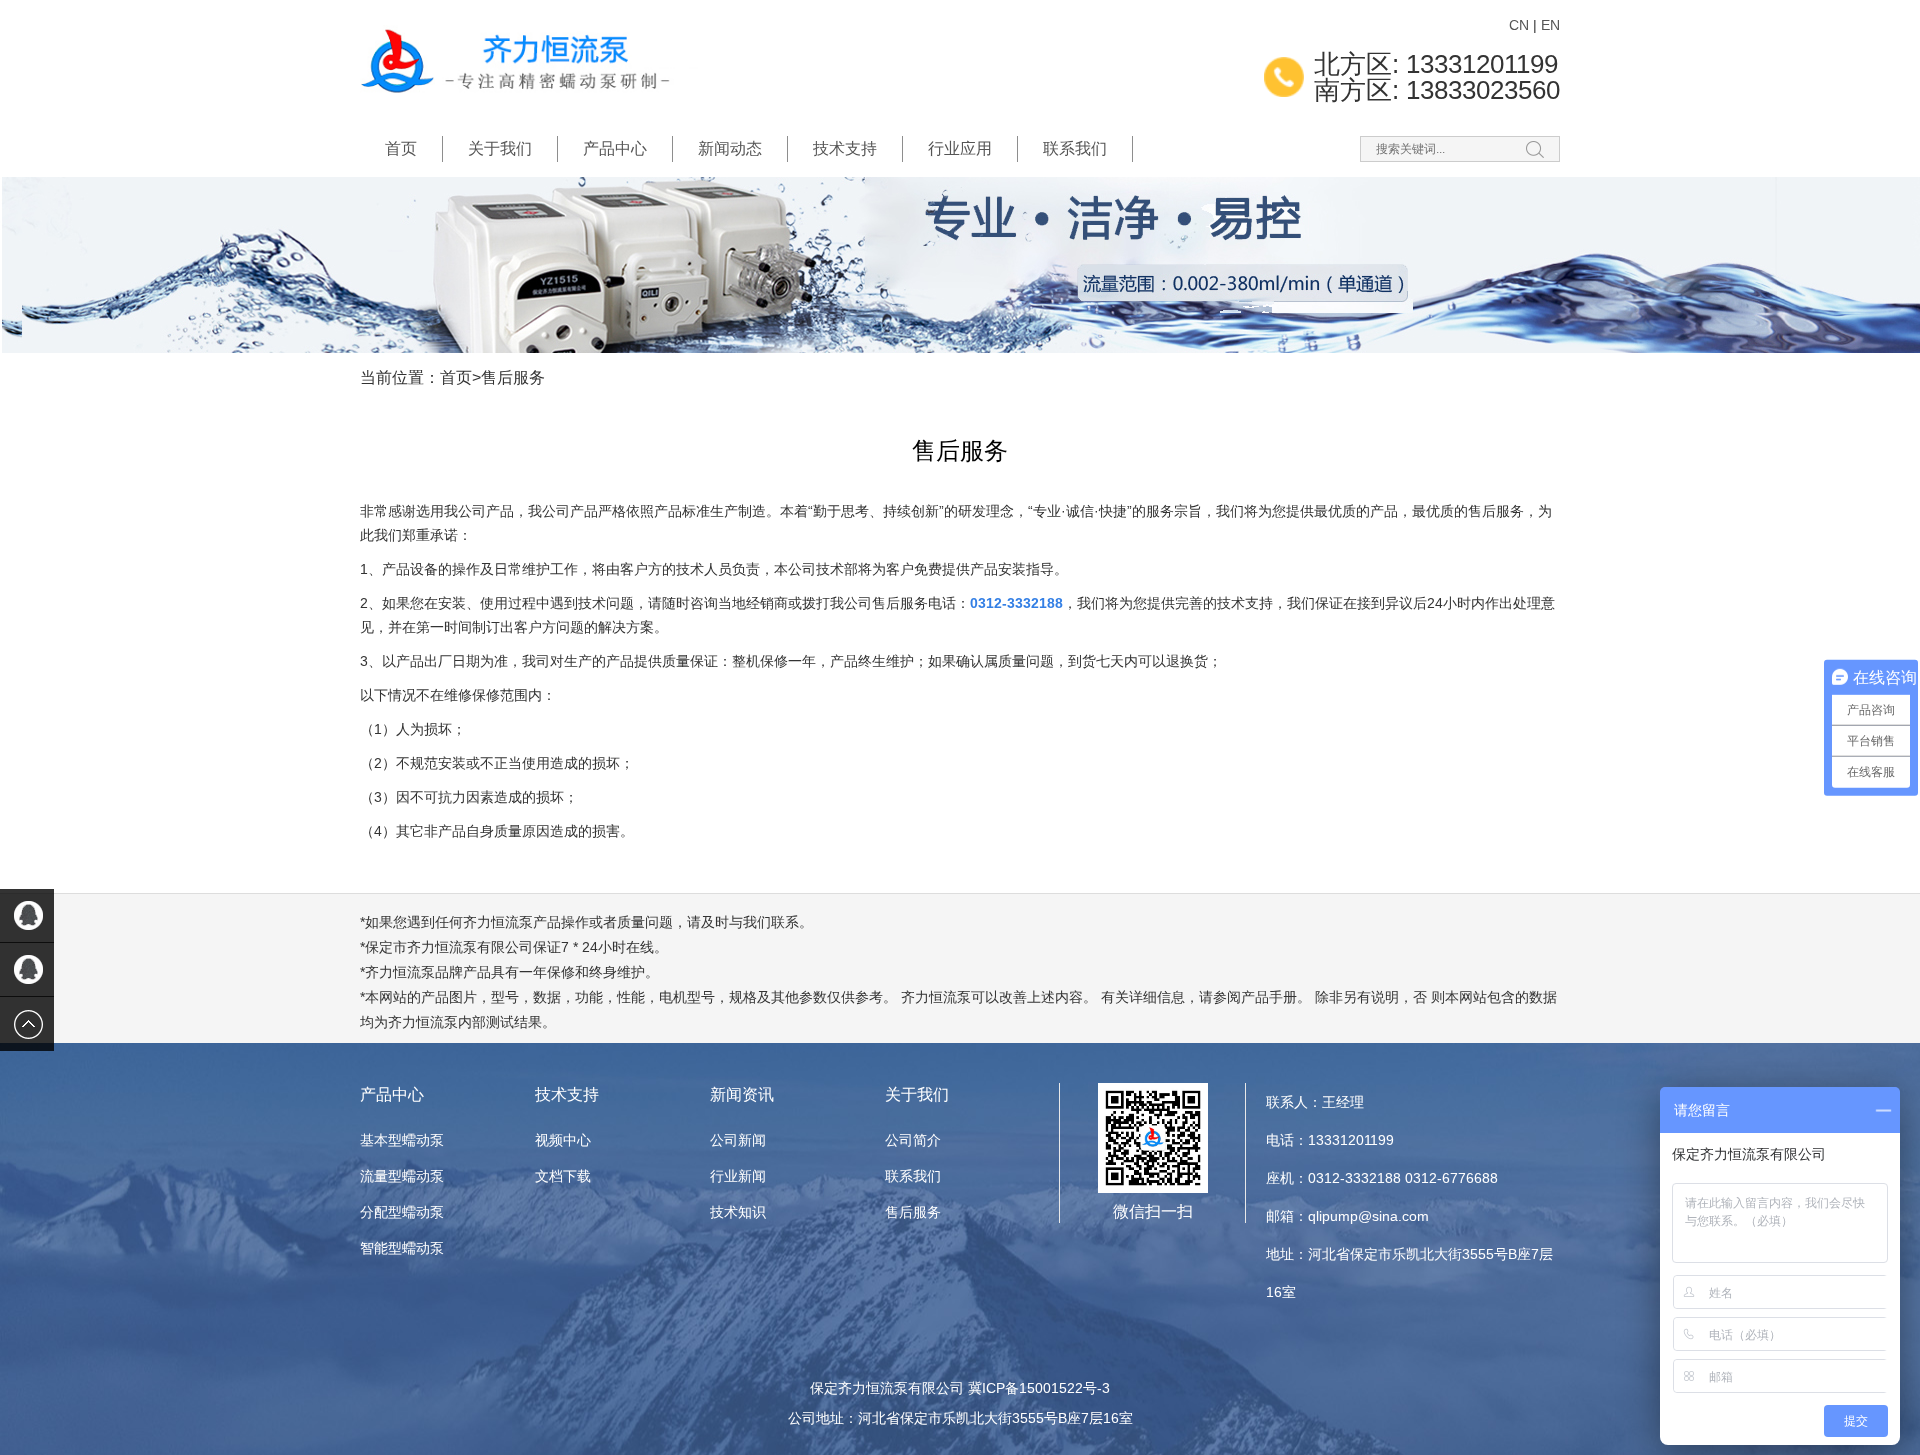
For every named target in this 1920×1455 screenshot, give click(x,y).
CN (1519, 25)
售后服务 (513, 377)
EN (1550, 25)
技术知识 (738, 1212)
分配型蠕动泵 (402, 1212)
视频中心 (563, 1140)
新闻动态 (730, 148)
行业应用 (960, 148)
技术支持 (845, 148)
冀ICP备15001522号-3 (1039, 1388)
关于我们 (500, 148)
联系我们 (1075, 148)
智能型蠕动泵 (402, 1248)
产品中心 (615, 148)
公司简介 (913, 1140)
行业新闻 (738, 1176)
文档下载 (563, 1176)
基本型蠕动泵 (402, 1140)
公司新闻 (738, 1140)
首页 (401, 148)
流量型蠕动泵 (402, 1176)
